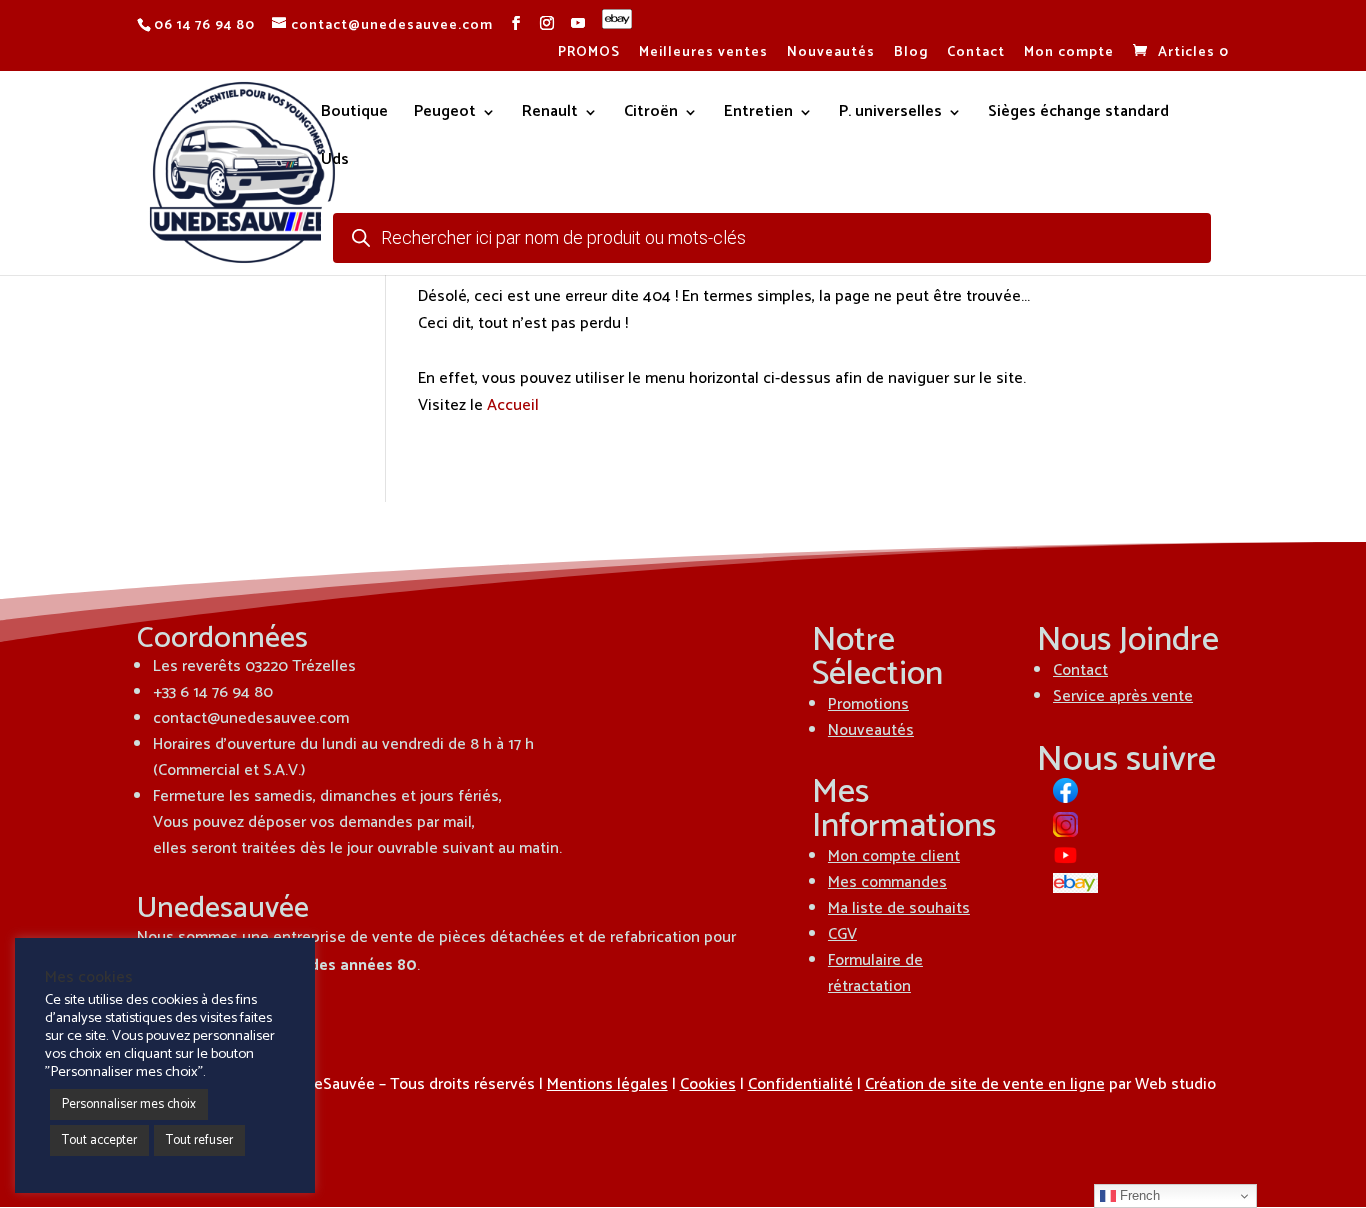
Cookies (708, 1084)
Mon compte (1069, 55)
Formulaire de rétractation (875, 973)
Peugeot (445, 115)
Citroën (651, 115)
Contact (976, 55)
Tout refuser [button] (199, 1140)
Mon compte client (894, 856)
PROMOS (589, 55)
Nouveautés (831, 55)
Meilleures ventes (703, 55)
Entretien (758, 115)
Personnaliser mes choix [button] (129, 1104)
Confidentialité (800, 1084)
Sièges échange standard (1078, 115)
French (1138, 1195)
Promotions (868, 704)
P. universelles (890, 115)
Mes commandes (887, 882)
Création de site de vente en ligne (985, 1084)
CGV (842, 934)
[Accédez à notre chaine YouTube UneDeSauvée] (578, 24)
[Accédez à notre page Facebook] (516, 24)
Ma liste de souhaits (899, 908)
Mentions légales (607, 1084)
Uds (335, 163)
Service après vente (1123, 696)
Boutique (354, 115)
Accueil (513, 405)
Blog (911, 55)
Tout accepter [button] (99, 1140)
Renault (550, 115)
